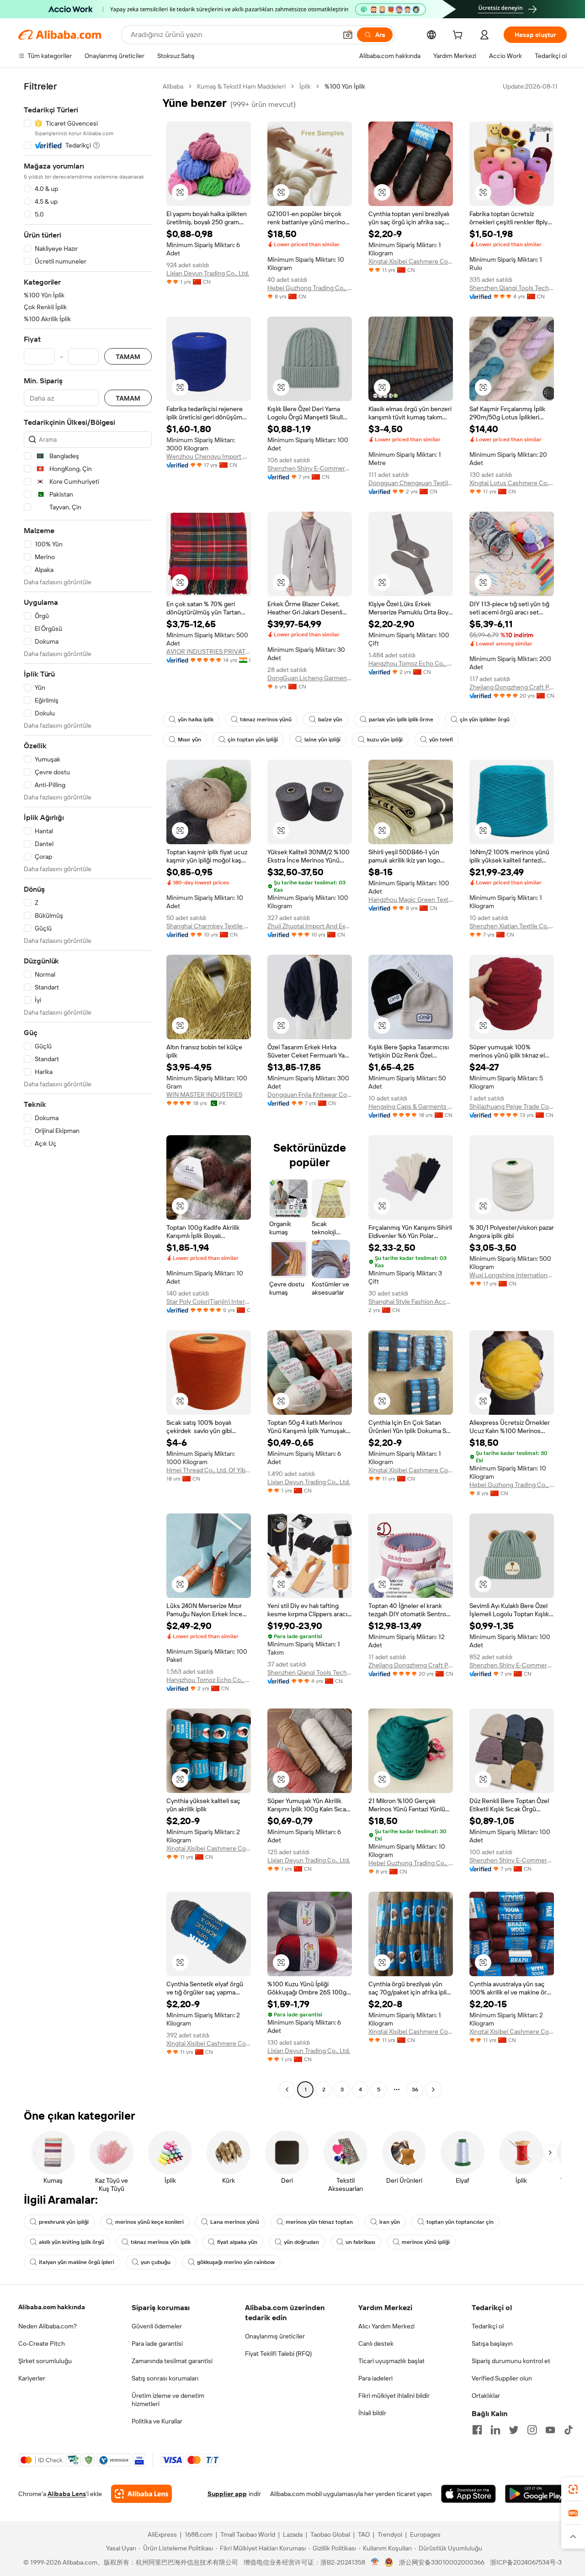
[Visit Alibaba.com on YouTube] (550, 2430)
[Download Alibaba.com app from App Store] (468, 2494)
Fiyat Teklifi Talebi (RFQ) (278, 2354)
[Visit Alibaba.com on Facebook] (477, 2430)
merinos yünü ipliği (426, 2242)
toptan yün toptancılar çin (460, 2222)
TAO (364, 2534)
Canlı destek (376, 2343)
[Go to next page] (433, 2089)
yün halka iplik (196, 719)
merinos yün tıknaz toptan (319, 2222)
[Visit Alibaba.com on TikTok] (569, 2430)
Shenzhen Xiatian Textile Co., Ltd (512, 926)
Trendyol (390, 2534)
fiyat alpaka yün (237, 2242)
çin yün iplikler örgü (485, 719)
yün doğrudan (301, 2242)
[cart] (459, 36)
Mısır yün (189, 740)
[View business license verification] (375, 2562)
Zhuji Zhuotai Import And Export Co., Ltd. (310, 926)
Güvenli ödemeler (157, 2326)
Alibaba (173, 86)
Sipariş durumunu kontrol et (511, 2361)
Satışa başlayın (492, 2343)
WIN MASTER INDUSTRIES (204, 1095)
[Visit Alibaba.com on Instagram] (532, 2430)
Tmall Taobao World (248, 2534)
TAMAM (128, 357)
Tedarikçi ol (488, 2326)
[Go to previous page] (287, 2089)
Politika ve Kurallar (157, 2421)
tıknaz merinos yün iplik (161, 2242)
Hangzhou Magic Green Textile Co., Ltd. (411, 899)
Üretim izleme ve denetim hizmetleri (168, 2400)
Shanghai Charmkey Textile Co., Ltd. (209, 926)
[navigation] (88, 1089)
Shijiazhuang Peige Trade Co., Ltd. (512, 1106)
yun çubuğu (156, 2262)
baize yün (330, 719)
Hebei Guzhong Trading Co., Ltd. (310, 288)
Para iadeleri (375, 2378)
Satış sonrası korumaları (165, 2378)
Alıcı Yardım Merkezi (386, 2326)
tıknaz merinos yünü (266, 719)
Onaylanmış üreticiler (275, 2336)
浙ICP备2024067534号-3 (526, 2562)
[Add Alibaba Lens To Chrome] (141, 2494)
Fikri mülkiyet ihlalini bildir (394, 2396)
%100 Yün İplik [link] (345, 86)
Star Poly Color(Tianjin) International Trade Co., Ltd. (209, 1301)
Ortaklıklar (486, 2396)
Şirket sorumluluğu (45, 2361)
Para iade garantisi (157, 2343)
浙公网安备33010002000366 (442, 2562)
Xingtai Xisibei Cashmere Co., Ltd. (411, 261)
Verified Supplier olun (502, 2378)
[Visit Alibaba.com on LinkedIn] (495, 2430)
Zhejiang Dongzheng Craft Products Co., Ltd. (512, 687)
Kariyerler (32, 2378)
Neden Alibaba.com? (48, 2326)
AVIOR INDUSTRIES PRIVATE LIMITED (209, 651)
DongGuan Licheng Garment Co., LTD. (310, 678)
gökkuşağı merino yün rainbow (236, 2262)
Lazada (293, 2534)
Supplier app (227, 2494)
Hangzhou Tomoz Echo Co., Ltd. (411, 663)
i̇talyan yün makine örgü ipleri (77, 2262)
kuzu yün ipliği (385, 740)
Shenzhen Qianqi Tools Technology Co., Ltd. (512, 288)
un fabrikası (360, 2242)
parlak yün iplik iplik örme (401, 719)
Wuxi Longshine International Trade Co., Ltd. (512, 1275)
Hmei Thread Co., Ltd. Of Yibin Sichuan (209, 1470)
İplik (305, 86)
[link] (573, 2489)
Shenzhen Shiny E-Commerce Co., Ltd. (310, 468)
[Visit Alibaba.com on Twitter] (514, 2430)
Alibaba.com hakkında (52, 2307)
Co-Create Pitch (42, 2343)
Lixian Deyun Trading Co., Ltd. (208, 273)
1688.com (199, 2534)
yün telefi (441, 740)
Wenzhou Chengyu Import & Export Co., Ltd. (209, 456)
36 (415, 2089)
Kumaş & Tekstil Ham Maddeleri (241, 86)
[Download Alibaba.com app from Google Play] (536, 2494)
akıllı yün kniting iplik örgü (72, 2242)
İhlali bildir (372, 2413)
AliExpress (162, 2534)
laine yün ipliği (322, 740)
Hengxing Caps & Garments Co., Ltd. (411, 1106)
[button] (348, 35)
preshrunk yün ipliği (64, 2222)
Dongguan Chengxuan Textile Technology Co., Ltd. (411, 483)
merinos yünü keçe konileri (149, 2222)
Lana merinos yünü (235, 2222)
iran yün (390, 2222)
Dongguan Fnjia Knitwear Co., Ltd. (310, 1095)
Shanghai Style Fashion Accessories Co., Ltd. (411, 1301)
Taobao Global (330, 2534)
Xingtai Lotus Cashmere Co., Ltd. (512, 483)
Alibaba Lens (67, 2494)
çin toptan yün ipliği (253, 740)
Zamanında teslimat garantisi (172, 2361)
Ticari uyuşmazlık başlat (391, 2361)
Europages (425, 2534)
